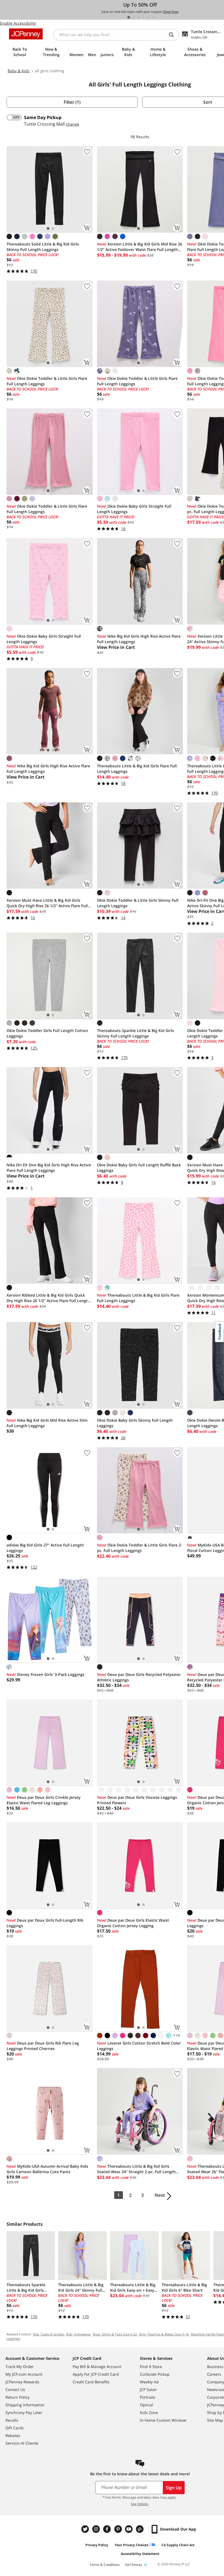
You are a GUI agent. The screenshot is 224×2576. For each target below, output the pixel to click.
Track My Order (20, 2367)
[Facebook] (108, 2529)
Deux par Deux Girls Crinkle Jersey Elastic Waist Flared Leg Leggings (44, 1800)
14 (176, 2035)
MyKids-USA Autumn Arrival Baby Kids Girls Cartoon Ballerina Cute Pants (47, 2169)
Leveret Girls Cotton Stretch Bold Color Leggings (139, 2046)
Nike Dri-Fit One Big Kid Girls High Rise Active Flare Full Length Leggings (49, 1168)
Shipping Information (25, 2405)
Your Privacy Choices (132, 2545)
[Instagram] (97, 2529)
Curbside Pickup (155, 2374)
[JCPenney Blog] (140, 2529)
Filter (72, 102)
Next (160, 2195)
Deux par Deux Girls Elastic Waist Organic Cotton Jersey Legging (133, 1923)
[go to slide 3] (138, 17)
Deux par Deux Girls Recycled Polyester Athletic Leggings (139, 1677)
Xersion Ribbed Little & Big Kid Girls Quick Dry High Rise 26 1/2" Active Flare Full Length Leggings (48, 1298)
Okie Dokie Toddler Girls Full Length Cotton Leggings (47, 1033)
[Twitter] (86, 2529)
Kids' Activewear (79, 2334)
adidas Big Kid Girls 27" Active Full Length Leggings (45, 1548)
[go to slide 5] (148, 17)
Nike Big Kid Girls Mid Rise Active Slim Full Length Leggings (47, 1423)
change (73, 124)
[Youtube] (129, 2529)
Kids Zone (149, 2412)
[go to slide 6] (153, 17)
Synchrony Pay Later (24, 2412)
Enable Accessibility (18, 23)
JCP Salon (148, 2389)
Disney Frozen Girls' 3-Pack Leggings (45, 1674)
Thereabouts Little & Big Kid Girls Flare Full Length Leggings (137, 769)
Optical (146, 2405)
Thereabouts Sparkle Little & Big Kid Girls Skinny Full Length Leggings (135, 1033)
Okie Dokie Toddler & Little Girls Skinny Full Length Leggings (138, 903)
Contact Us (15, 2389)
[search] (173, 35)
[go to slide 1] (129, 17)
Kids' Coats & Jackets (48, 2334)
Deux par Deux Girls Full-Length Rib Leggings (45, 1923)
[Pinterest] (119, 2529)
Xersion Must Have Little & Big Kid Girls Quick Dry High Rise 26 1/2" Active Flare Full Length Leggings (47, 903)
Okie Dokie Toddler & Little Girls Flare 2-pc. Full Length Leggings (140, 1548)
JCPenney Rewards (22, 2382)
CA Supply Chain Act (178, 2545)
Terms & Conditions (105, 2565)
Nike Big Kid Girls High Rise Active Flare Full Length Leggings (139, 639)
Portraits (148, 2397)
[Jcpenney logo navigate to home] (26, 34)
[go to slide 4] (143, 17)
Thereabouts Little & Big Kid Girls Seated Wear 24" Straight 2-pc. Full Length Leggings (136, 2169)
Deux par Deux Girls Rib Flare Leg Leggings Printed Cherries (43, 2046)
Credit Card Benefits (91, 2382)
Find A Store (151, 2367)
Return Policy (17, 2397)
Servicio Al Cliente (22, 2443)
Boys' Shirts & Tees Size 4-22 (115, 2334)
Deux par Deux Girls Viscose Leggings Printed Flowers (137, 1800)
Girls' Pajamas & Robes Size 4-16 (164, 2334)
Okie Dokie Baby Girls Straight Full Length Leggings (134, 509)
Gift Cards (15, 2428)
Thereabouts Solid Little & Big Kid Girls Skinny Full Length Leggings (43, 247)
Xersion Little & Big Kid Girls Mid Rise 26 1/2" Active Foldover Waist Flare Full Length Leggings (140, 247)
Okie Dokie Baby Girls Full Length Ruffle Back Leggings (139, 1168)
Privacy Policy (97, 2545)
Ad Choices (134, 2565)
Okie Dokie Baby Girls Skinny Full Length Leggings (135, 1423)
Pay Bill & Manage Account (97, 2367)
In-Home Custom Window (163, 2420)
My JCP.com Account (24, 2374)
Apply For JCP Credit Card (96, 2374)
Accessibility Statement (140, 2554)
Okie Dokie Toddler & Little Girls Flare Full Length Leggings (47, 381)
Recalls (12, 2420)
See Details (139, 2504)
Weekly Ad (149, 2382)
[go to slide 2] (134, 17)
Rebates (13, 2435)
